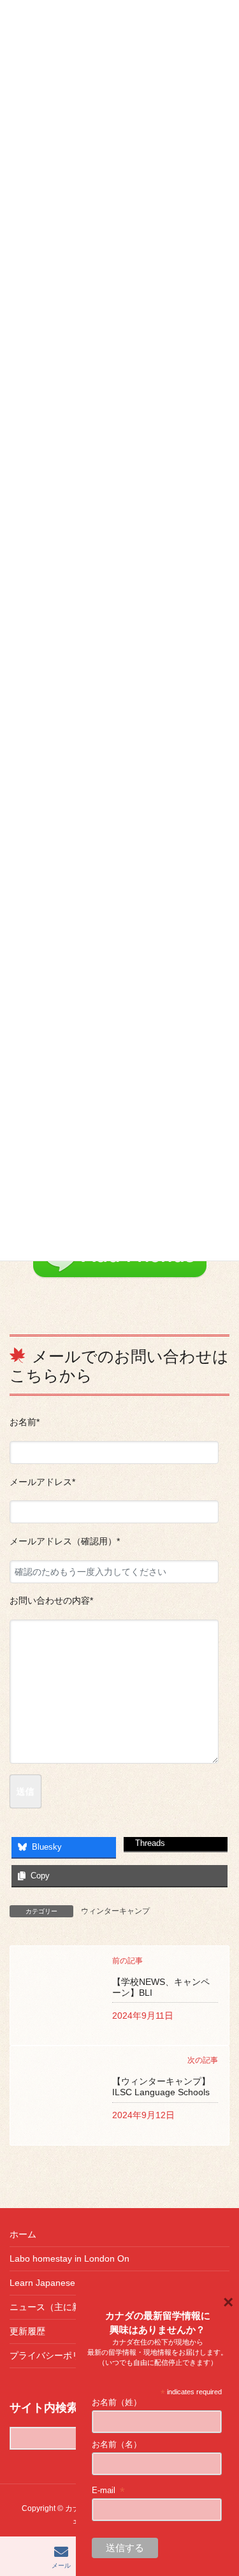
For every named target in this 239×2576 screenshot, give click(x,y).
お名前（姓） (117, 2402)
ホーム (23, 2234)
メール (61, 2565)
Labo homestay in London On (69, 2258)
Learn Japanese (42, 2283)
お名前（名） (117, 2444)
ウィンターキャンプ (115, 1911)
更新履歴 (27, 2331)
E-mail (109, 2491)
